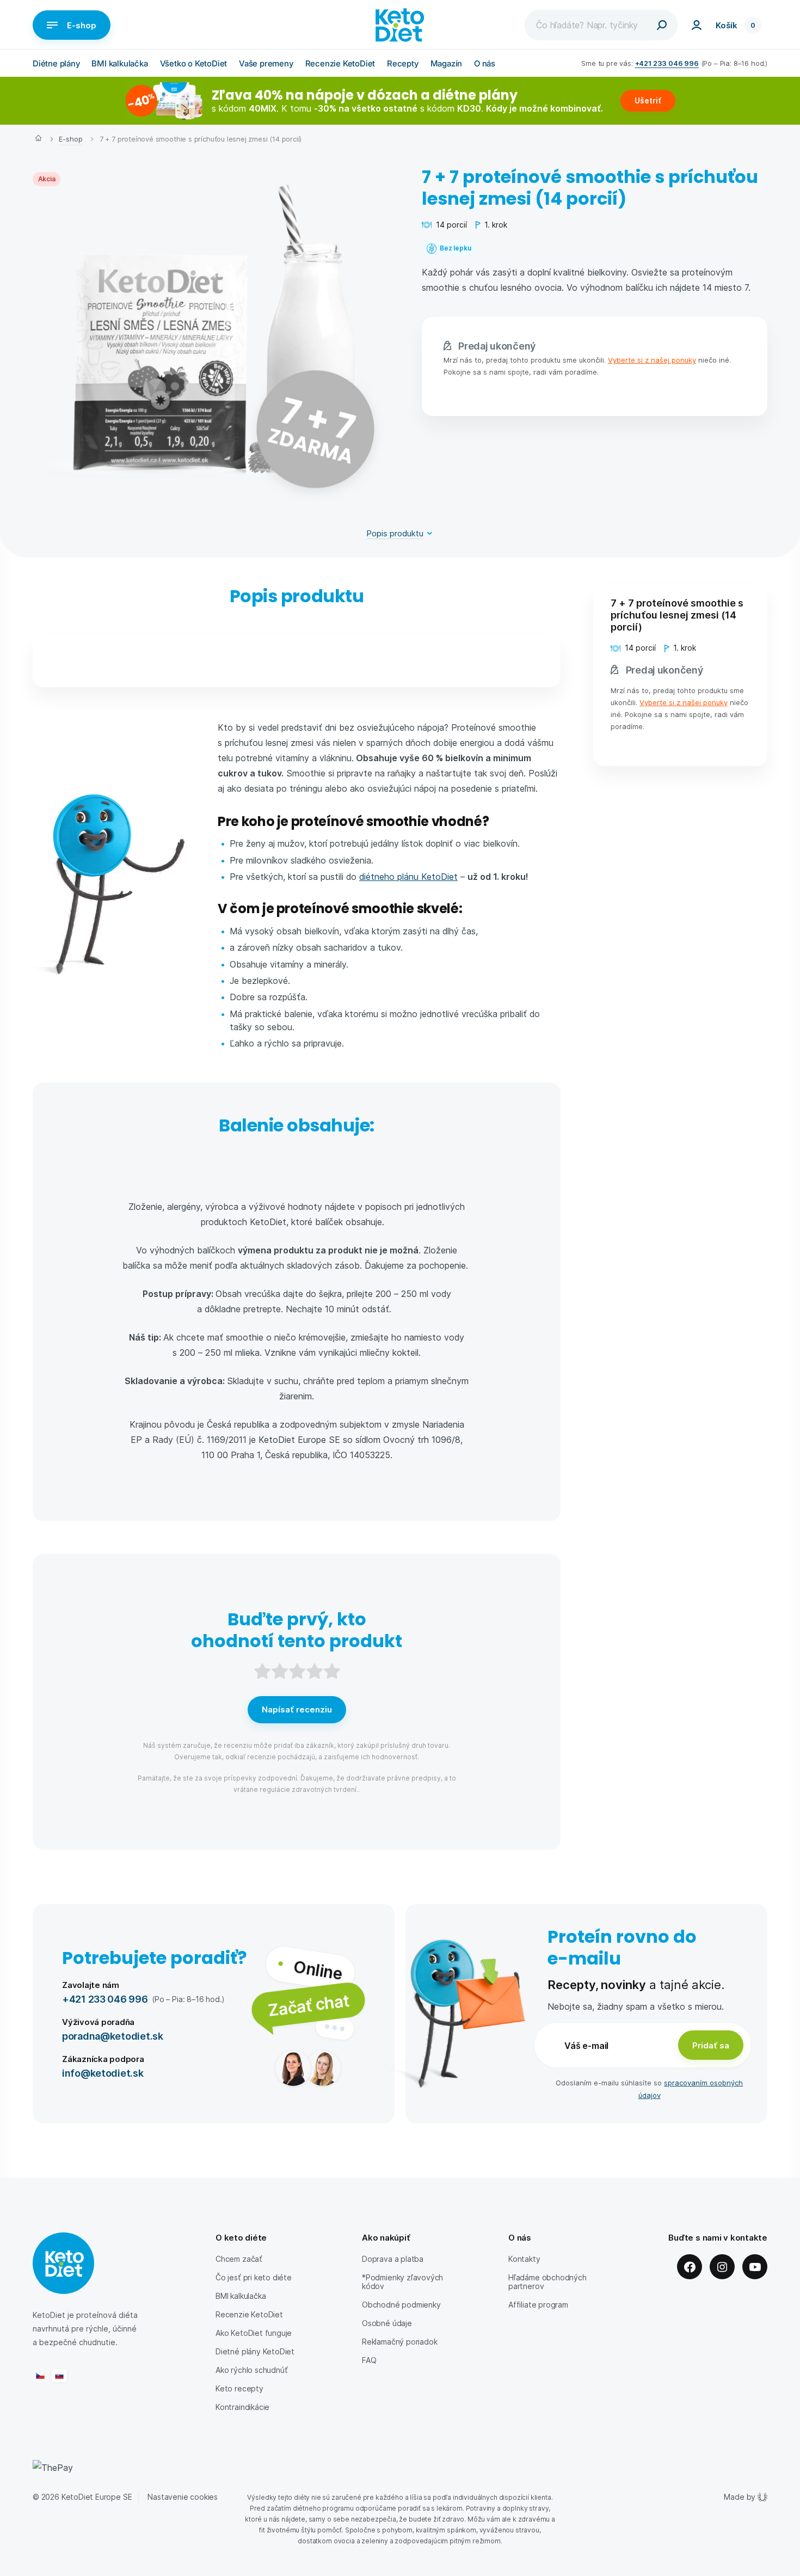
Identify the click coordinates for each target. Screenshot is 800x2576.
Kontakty (524, 2259)
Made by (740, 2497)
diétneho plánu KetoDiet (408, 876)
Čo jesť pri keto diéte (254, 2277)
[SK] (59, 2376)
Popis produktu (395, 533)
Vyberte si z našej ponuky (652, 360)
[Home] (38, 139)
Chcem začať (239, 2259)
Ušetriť (648, 100)
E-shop (82, 25)
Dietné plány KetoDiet (255, 2351)
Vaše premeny (266, 63)
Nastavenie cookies (183, 2497)
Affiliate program (538, 2305)
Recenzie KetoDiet (340, 63)
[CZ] (40, 2376)
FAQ (369, 2360)
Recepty (403, 63)
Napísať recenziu (297, 1709)
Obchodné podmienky (401, 2305)
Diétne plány (56, 63)
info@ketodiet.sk (103, 2073)
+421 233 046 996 (667, 63)
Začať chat (308, 2005)
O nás (485, 63)
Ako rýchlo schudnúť (251, 2370)
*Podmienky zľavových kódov (402, 2282)
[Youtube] (755, 2267)
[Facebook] (690, 2267)
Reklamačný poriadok (399, 2342)
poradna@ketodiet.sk (113, 2036)
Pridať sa (711, 2045)
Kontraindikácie (242, 2407)
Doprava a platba (393, 2259)
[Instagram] (722, 2267)
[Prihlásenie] (697, 25)
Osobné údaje (387, 2323)
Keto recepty (239, 2388)
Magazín (447, 63)
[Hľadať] (662, 25)
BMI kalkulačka (119, 63)
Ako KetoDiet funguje (254, 2333)
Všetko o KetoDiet (194, 63)
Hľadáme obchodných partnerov (547, 2282)
